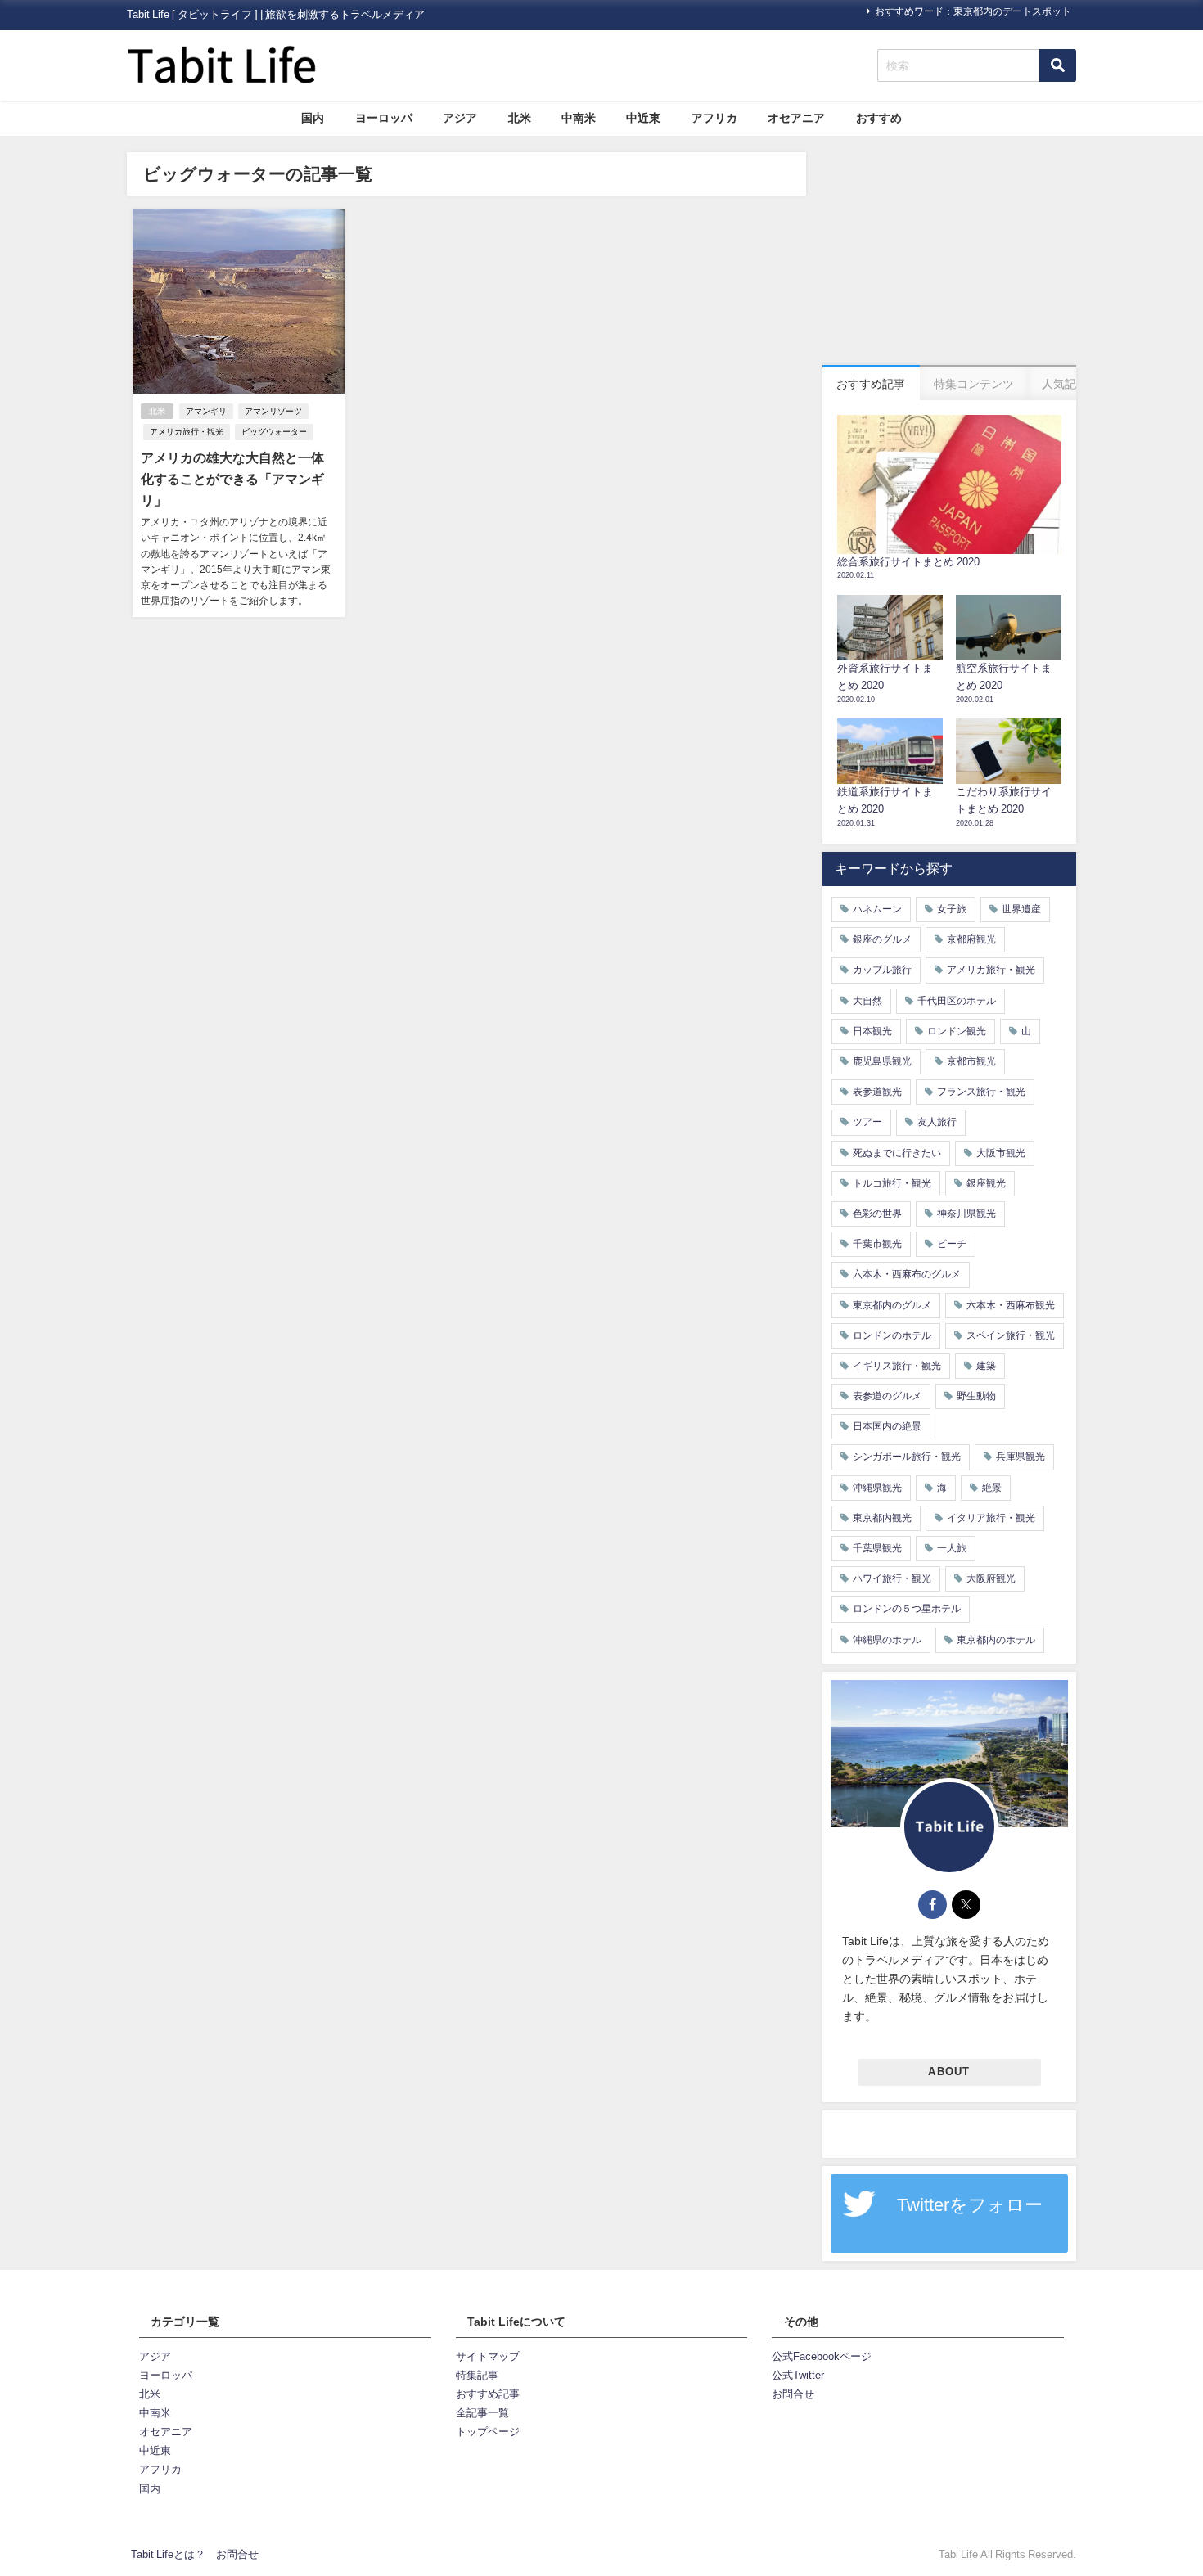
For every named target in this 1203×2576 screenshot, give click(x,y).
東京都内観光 (882, 1518)
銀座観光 (986, 1183)
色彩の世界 (877, 1214)
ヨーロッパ (384, 118)
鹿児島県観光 (882, 1061)
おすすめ (879, 118)
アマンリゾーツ (273, 411)
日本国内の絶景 (887, 1426)
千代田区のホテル (957, 1001)
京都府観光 (971, 939)
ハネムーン (877, 909)
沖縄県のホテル (887, 1640)
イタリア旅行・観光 (991, 1518)
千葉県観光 (877, 1548)
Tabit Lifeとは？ (168, 2554)
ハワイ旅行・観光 (892, 1578)
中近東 (643, 118)
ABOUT (949, 2072)
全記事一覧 (482, 2413)
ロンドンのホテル (892, 1335)
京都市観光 (971, 1061)
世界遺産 (1021, 909)
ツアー (867, 1122)
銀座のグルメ (882, 939)
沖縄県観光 (877, 1488)
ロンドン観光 (957, 1031)
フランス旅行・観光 (981, 1092)
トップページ (488, 2432)
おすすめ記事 (488, 2394)
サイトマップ (488, 2356)
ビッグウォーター (274, 432)
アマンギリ (206, 411)
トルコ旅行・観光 (892, 1183)
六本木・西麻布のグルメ (907, 1274)
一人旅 (952, 1548)
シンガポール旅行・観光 (907, 1457)
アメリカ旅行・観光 (187, 432)
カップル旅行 (882, 970)
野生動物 (976, 1396)
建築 (986, 1366)
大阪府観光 (991, 1578)
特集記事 (477, 2375)
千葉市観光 (877, 1244)
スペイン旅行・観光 (1011, 1335)
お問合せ (793, 2394)
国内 (313, 118)
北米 (520, 118)
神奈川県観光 (966, 1214)
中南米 (579, 118)
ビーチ (952, 1244)
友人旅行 (937, 1122)
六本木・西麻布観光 (1011, 1305)
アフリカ (714, 118)
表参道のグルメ (887, 1396)
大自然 (867, 1001)
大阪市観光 (1001, 1153)
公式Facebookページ (822, 2356)
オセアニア (796, 118)
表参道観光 (877, 1092)
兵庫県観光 (1021, 1457)
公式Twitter (798, 2375)
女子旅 (952, 909)
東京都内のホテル (996, 1640)
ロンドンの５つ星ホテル (907, 1609)
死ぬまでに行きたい (897, 1153)
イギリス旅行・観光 (897, 1366)
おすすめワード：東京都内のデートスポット (973, 11)
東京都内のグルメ (892, 1305)
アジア (460, 118)
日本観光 (872, 1031)
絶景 (992, 1488)
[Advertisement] (949, 254)
